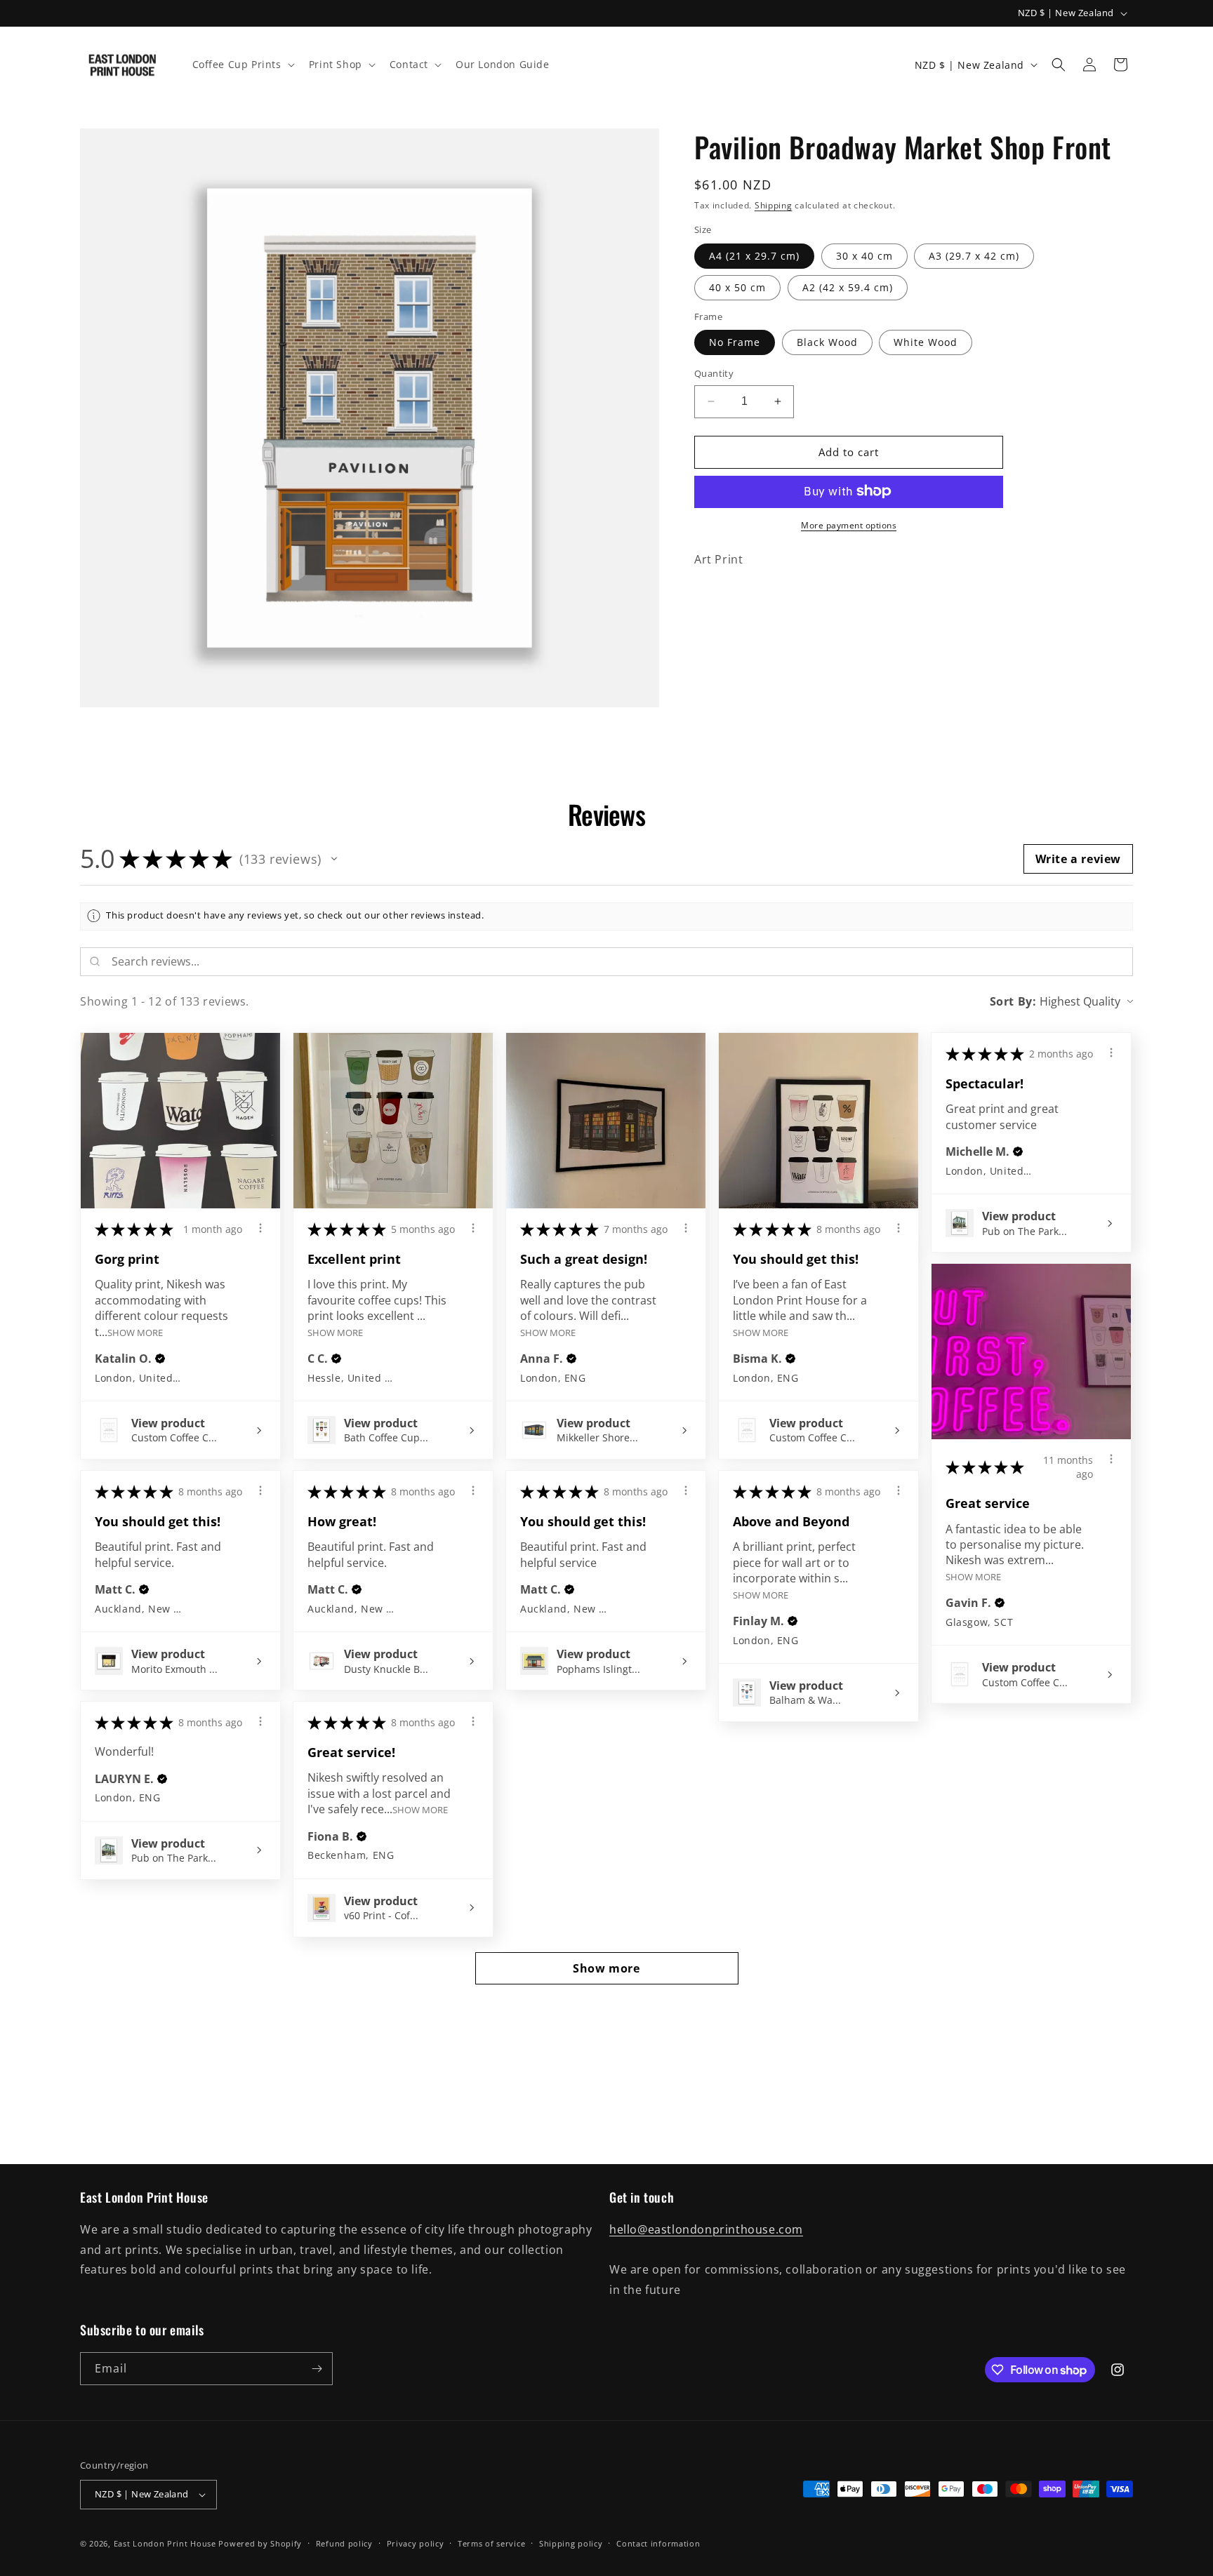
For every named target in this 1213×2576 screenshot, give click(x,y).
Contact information (658, 2543)
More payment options (849, 525)
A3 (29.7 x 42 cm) (974, 255)
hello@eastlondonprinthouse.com (706, 2230)
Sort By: (1013, 1001)
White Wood (926, 342)
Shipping (774, 205)
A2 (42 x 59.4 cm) (848, 287)
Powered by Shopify (260, 2543)
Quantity (714, 373)
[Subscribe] (317, 2369)
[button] (242, 65)
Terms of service (491, 2543)
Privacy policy (416, 2543)
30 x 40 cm (864, 255)
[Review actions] (260, 1228)
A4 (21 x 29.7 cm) (754, 255)
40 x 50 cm (737, 287)
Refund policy (344, 2543)
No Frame (735, 342)
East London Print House (165, 2543)
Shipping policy (571, 2543)
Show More (135, 1332)
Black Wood (827, 342)
